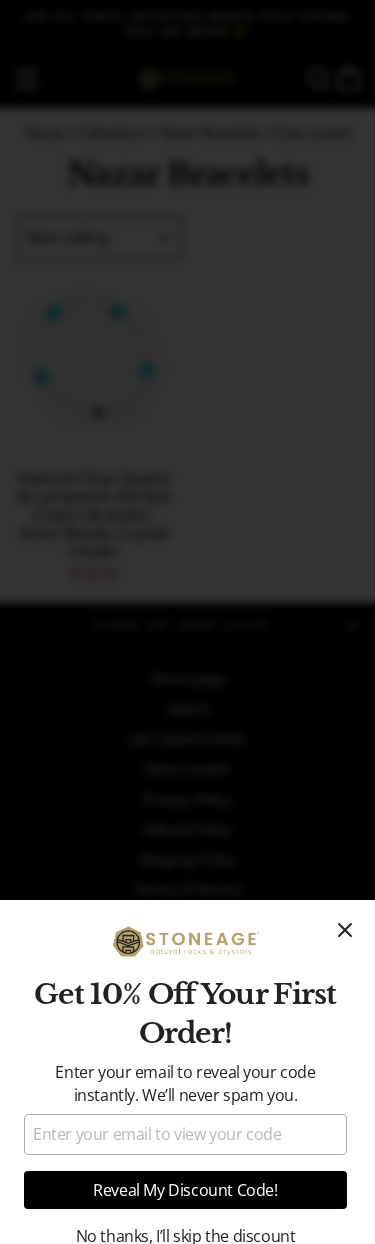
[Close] (345, 930)
